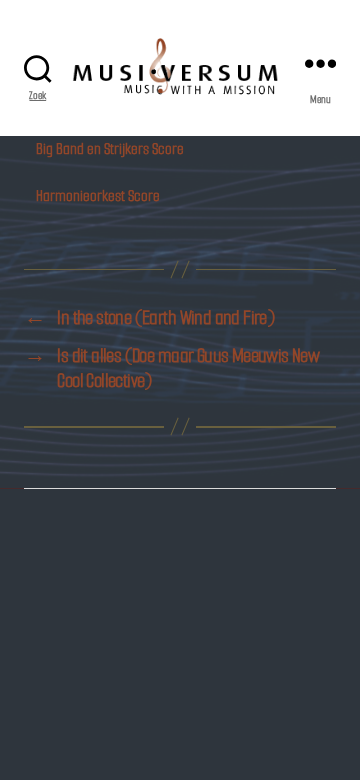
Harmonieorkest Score (98, 195)
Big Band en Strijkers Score (110, 148)
